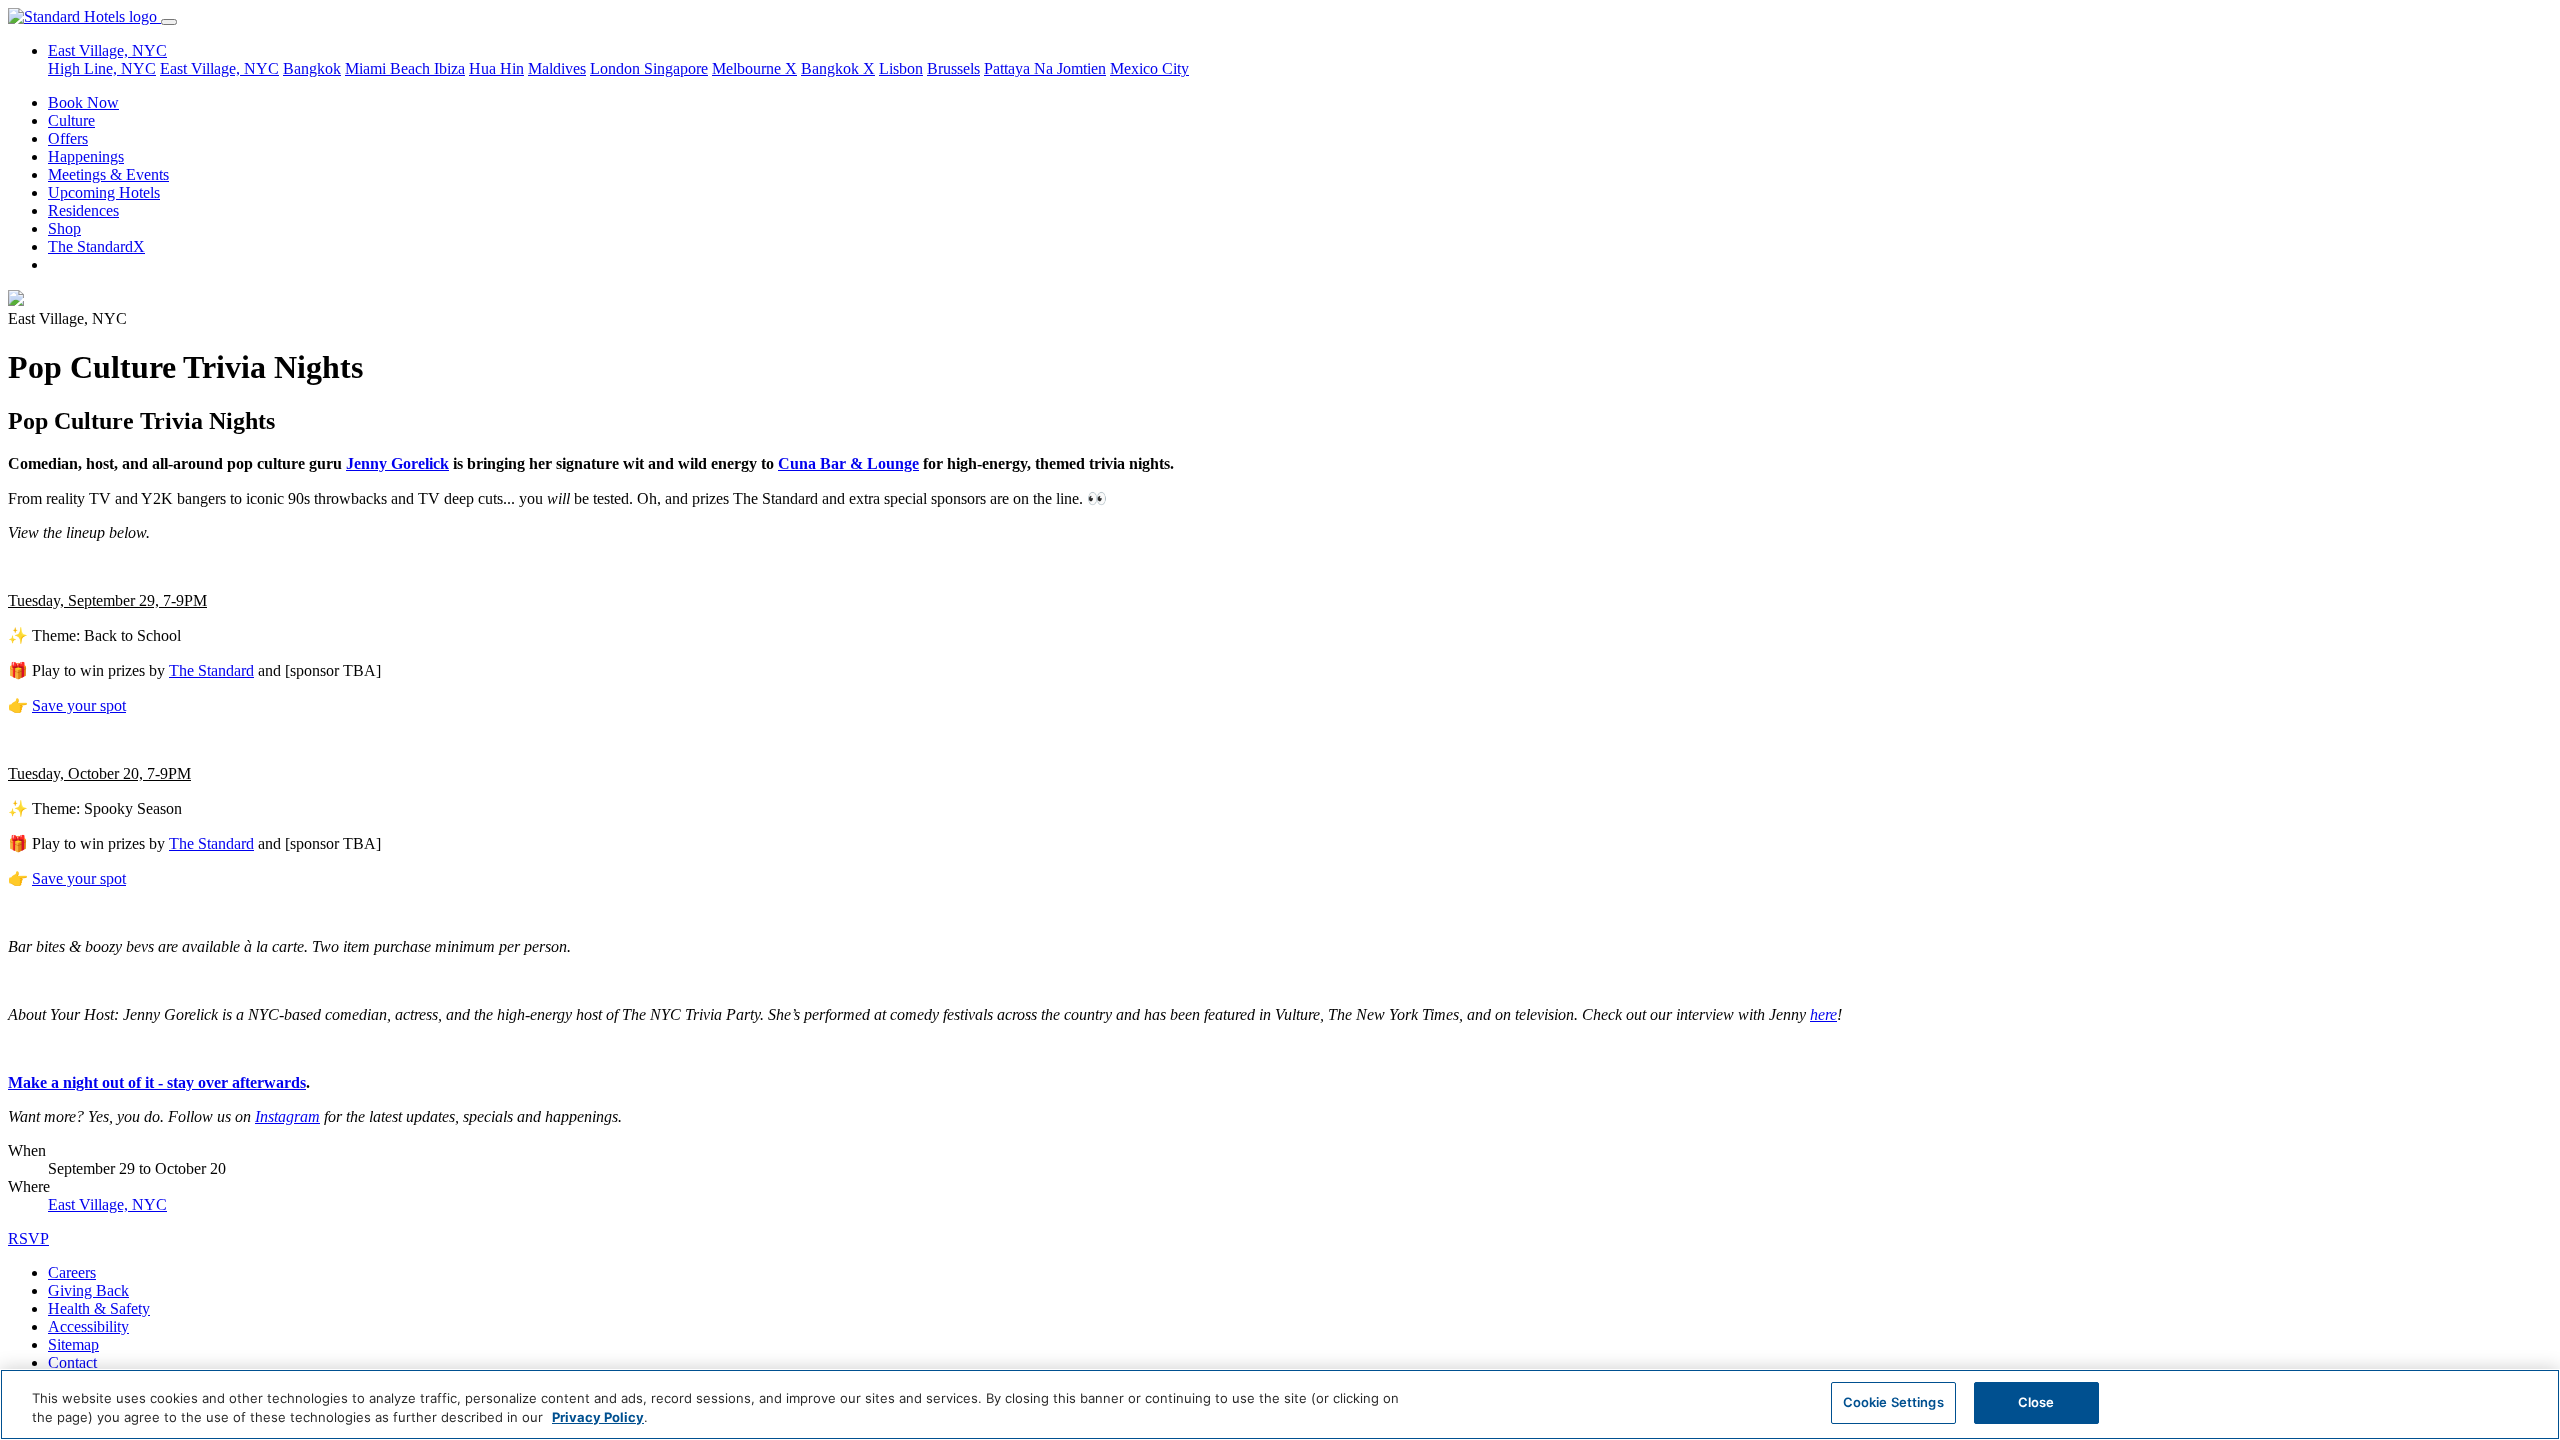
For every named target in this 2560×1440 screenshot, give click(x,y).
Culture (71, 120)
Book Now (83, 102)
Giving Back (88, 1290)
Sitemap (73, 1344)
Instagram (287, 1116)
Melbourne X (754, 68)
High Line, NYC (102, 68)
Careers (72, 1272)
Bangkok (312, 68)
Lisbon (901, 68)
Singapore (676, 68)
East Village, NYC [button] (107, 50)
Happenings (86, 156)
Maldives (557, 68)
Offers (68, 138)
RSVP (28, 1238)
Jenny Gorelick (397, 463)
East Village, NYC (219, 68)
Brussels (953, 68)
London (617, 68)
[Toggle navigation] (169, 22)
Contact (72, 1362)
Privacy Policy (598, 1418)
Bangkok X (838, 68)
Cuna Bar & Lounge (848, 463)
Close (2036, 1402)
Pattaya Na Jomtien (1045, 68)
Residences (83, 210)
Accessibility (88, 1326)
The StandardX (96, 246)
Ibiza (449, 68)
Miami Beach (389, 68)
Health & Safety (99, 1308)
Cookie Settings (1893, 1402)
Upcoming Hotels (104, 192)
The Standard (211, 670)
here (1823, 1014)
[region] (1280, 1404)
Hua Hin (496, 68)
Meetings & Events (108, 174)
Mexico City (1149, 68)
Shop (64, 228)
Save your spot (79, 705)
